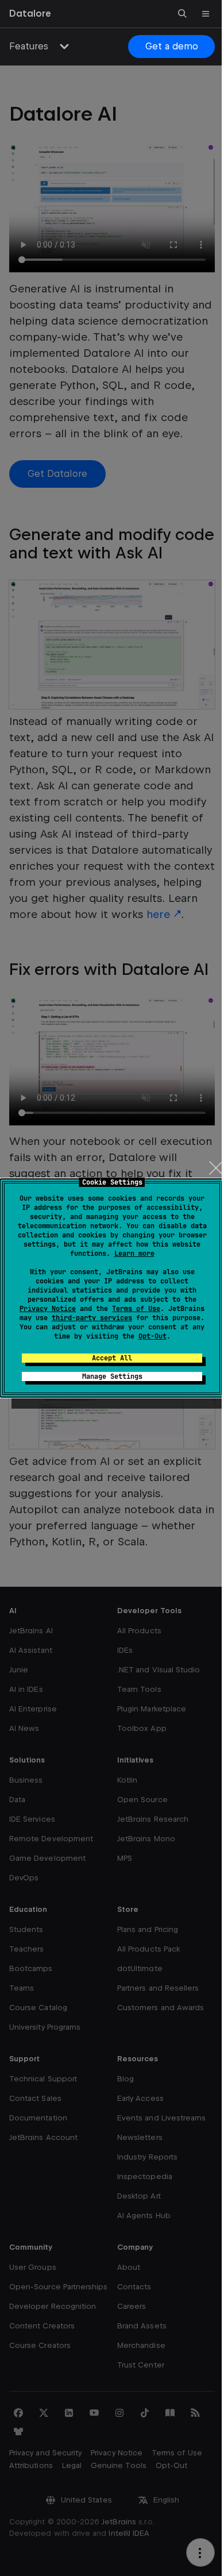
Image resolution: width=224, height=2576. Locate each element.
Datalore (30, 14)
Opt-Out (152, 1336)
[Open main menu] (206, 14)
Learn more (134, 1254)
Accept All (112, 1358)
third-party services (92, 1318)
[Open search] (183, 14)
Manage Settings (112, 1376)
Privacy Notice (48, 1309)
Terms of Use (136, 1309)
